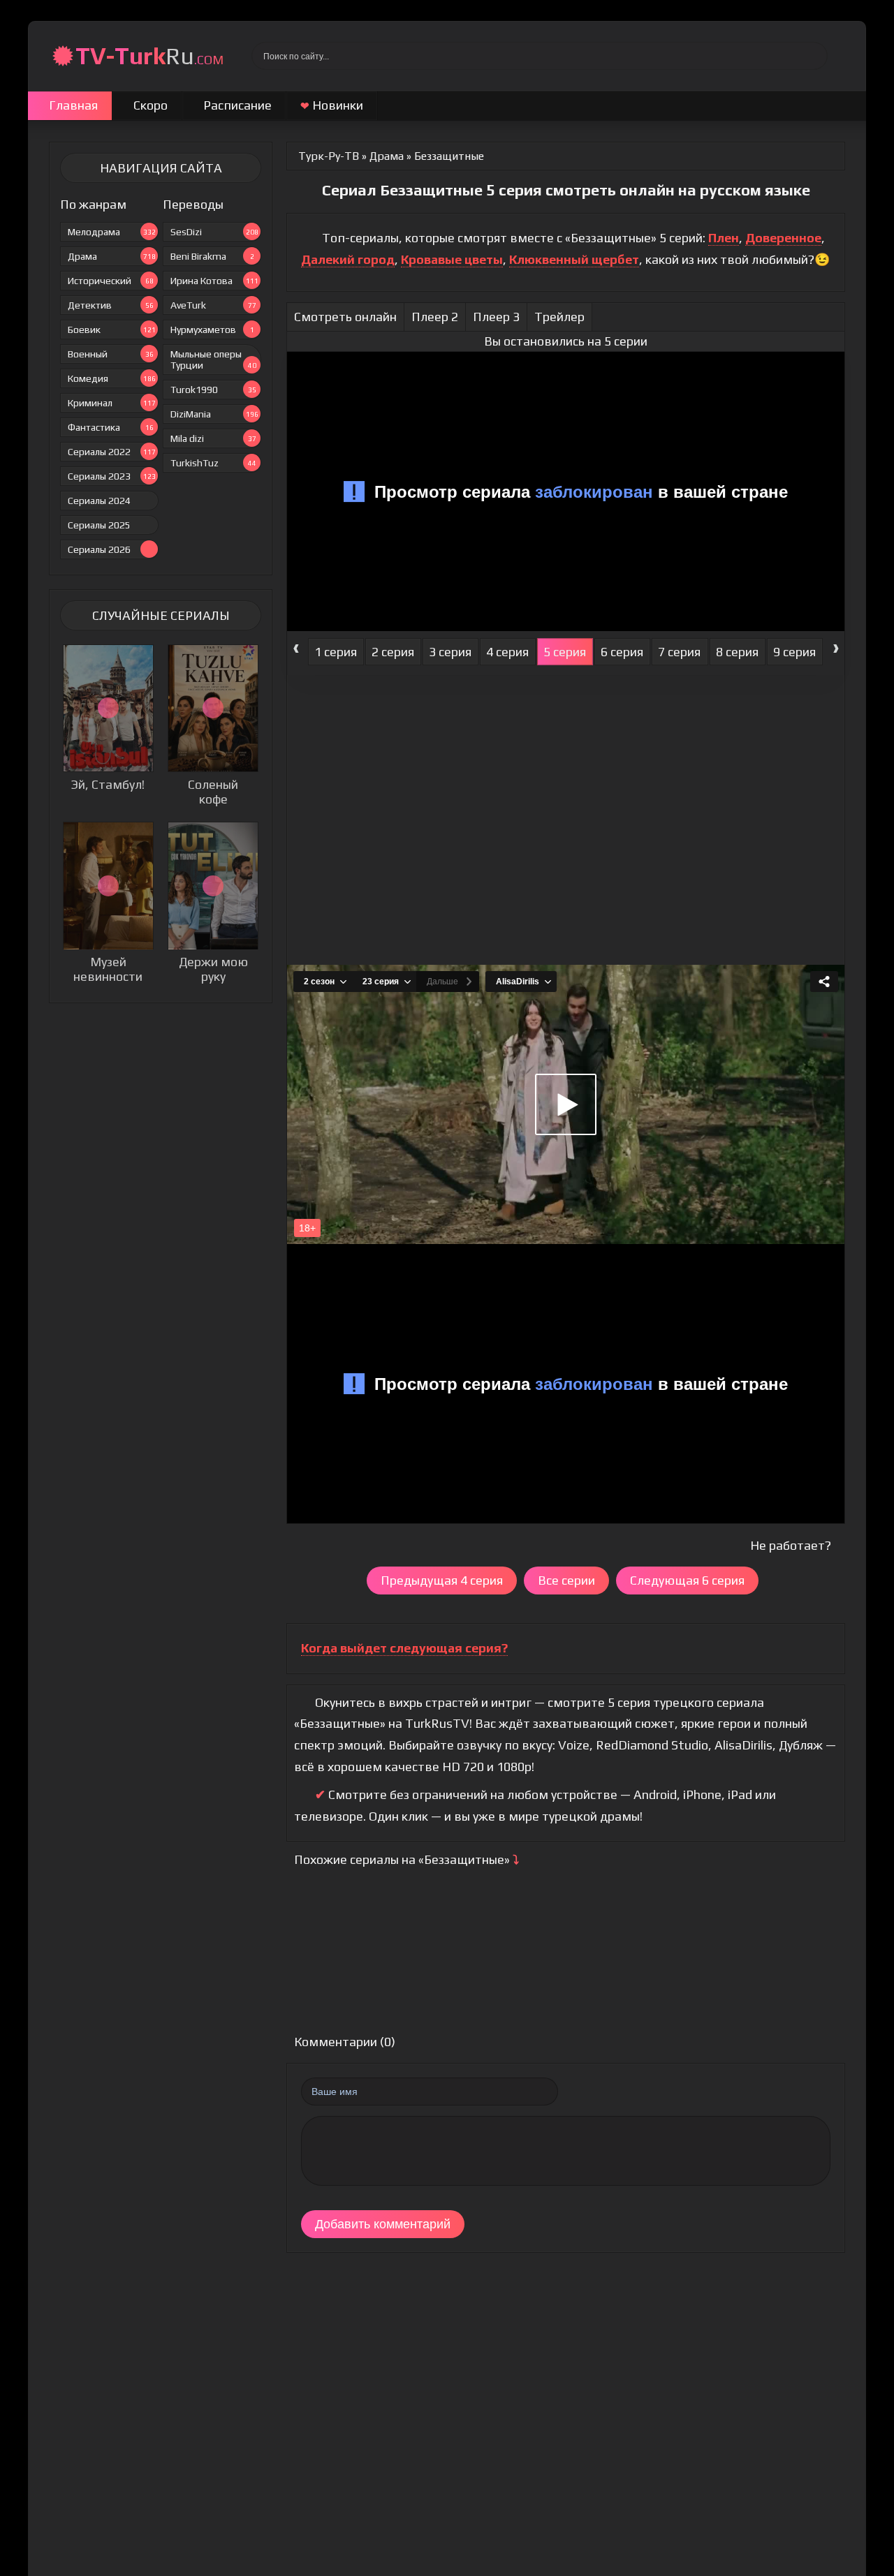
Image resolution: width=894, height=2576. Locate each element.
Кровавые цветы (452, 259)
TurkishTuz (213, 463)
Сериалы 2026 (99, 549)
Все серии (566, 1580)
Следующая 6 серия (687, 1580)
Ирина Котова (214, 281)
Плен (724, 238)
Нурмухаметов (212, 330)
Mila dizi (213, 438)
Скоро (151, 105)
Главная (73, 105)
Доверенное (783, 238)
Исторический (111, 281)
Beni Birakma (212, 256)
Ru (149, 55)
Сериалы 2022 (112, 452)
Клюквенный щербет (574, 259)
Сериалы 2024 (99, 501)
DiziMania (214, 414)
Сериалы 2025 (99, 525)
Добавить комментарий (383, 2224)
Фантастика (111, 427)
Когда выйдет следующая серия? (404, 1648)
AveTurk (213, 305)
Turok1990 (213, 390)
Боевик (112, 330)
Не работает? (791, 1545)
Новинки (332, 105)
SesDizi (214, 232)
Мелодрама (112, 232)
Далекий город (348, 259)
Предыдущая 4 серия (442, 1580)
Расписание (237, 105)
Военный (111, 354)
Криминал (112, 403)
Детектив (111, 305)
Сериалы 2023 (112, 476)
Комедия (112, 378)
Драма (112, 256)
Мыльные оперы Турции (213, 360)
